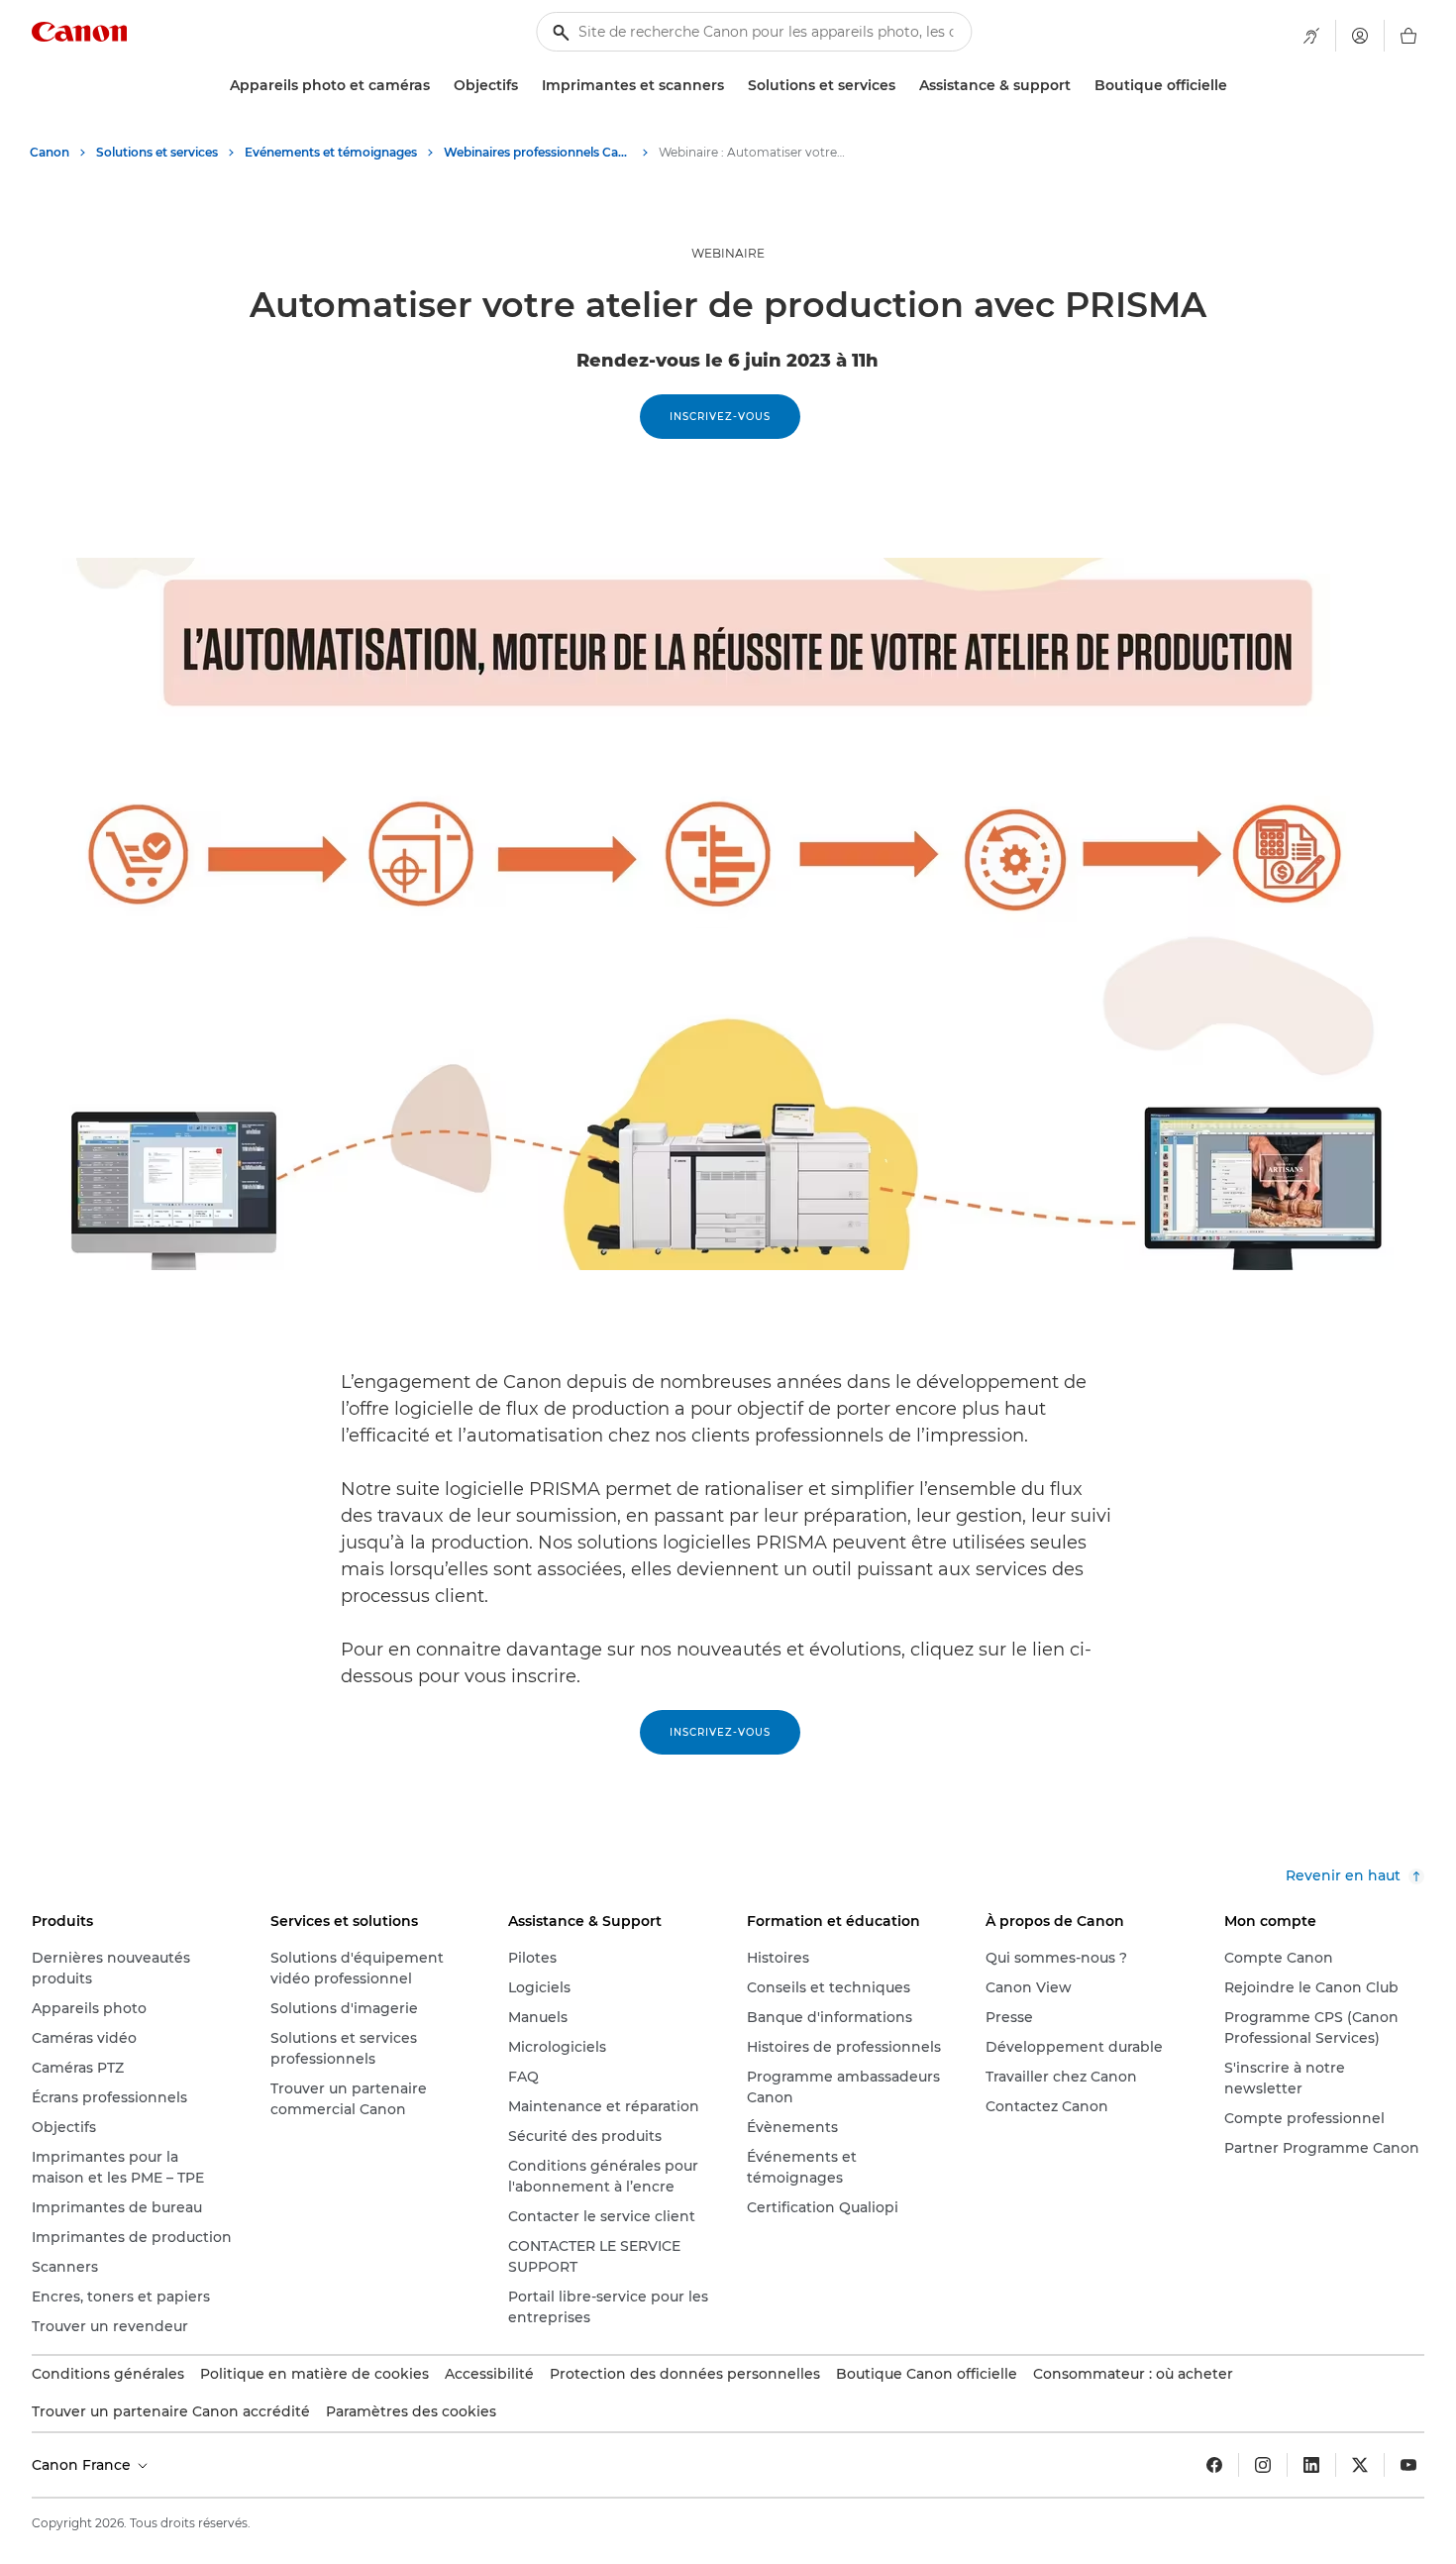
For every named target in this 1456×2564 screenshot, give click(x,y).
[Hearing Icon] (1311, 36)
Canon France (83, 2465)
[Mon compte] (1360, 36)
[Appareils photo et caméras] (438, 86)
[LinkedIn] (1311, 2465)
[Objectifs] (526, 86)
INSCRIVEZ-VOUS (720, 417)
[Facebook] (1214, 2465)
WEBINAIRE (728, 253)
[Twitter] (1360, 2465)
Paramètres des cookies (411, 2411)
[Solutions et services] (903, 86)
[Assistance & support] (1079, 86)
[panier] (1408, 36)
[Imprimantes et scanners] (732, 86)
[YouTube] (1408, 2465)
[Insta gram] (1263, 2465)
